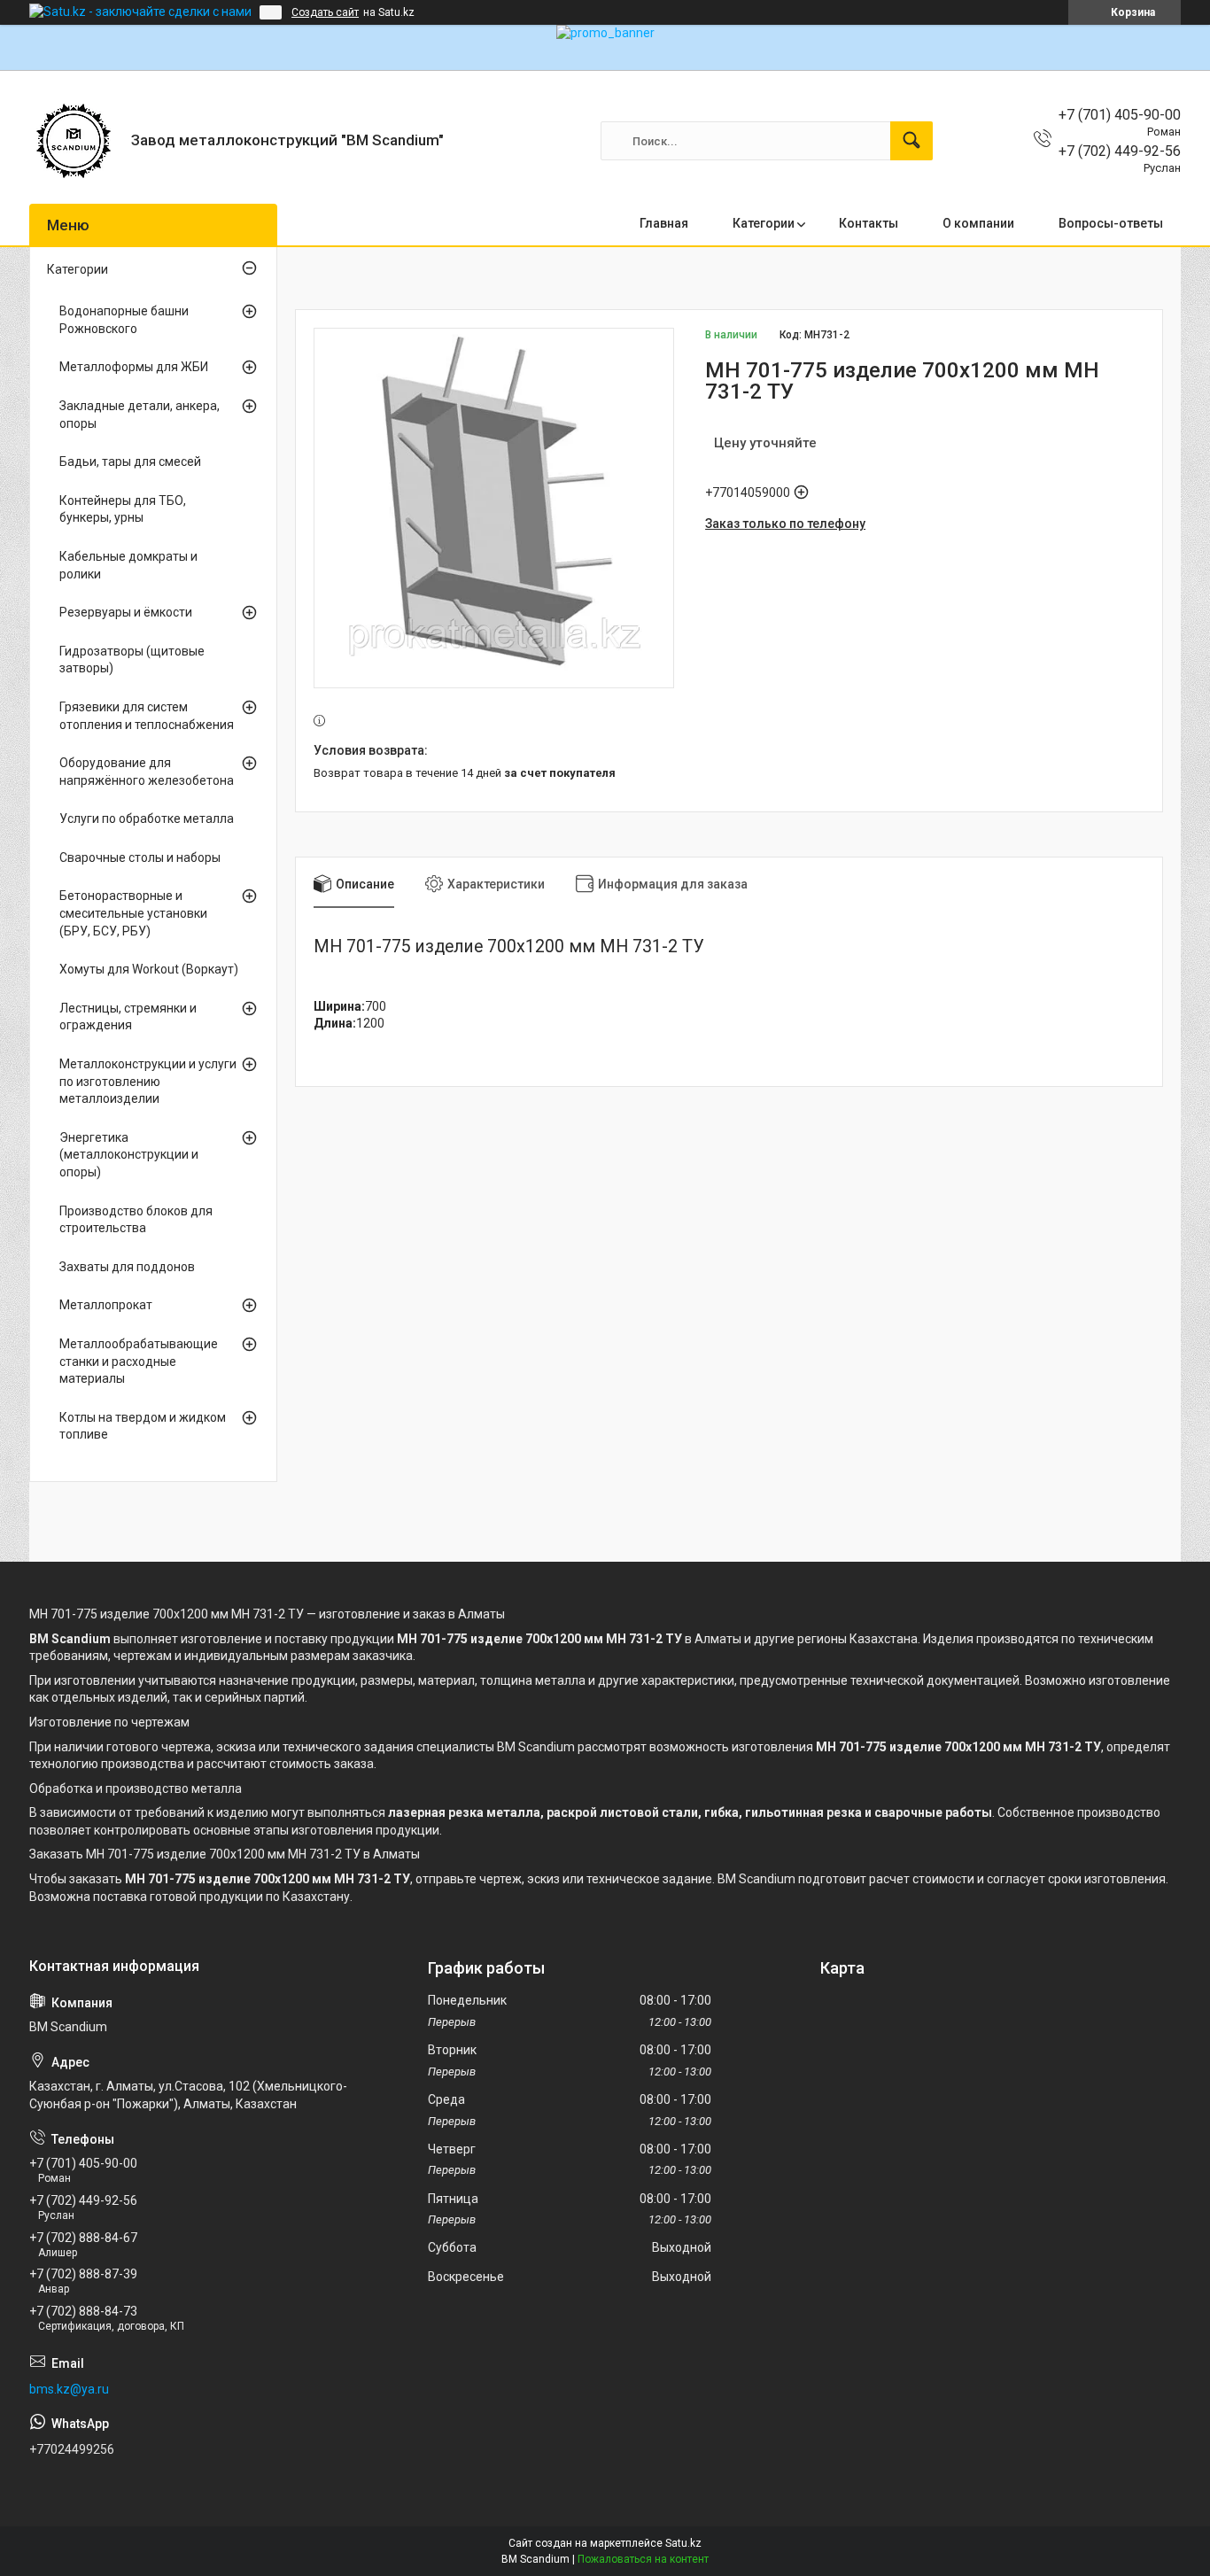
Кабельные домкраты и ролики (128, 565)
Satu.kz (683, 2543)
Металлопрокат (106, 1305)
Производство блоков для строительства (136, 1220)
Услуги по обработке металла (147, 819)
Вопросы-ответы (1111, 223)
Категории (764, 223)
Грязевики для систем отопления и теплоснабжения (147, 716)
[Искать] (911, 141)
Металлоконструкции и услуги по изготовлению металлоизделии (148, 1081)
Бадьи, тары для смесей (130, 462)
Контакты (869, 223)
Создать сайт (325, 12)
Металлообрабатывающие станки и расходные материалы (139, 1361)
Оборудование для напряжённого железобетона (147, 772)
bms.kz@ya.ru (69, 2389)
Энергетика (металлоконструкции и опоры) (129, 1155)
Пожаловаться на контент (643, 2559)
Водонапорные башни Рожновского (124, 320)
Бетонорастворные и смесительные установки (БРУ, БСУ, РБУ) (133, 913)
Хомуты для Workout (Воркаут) (149, 969)
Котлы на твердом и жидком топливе (143, 1426)
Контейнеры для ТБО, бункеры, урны (123, 509)
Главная (664, 223)
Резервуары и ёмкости (126, 612)
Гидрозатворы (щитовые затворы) (132, 660)
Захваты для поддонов (127, 1267)
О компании (978, 223)
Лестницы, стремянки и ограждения (128, 1017)
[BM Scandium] (74, 141)
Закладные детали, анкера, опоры (140, 415)
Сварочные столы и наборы (140, 857)
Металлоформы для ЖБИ (134, 367)
